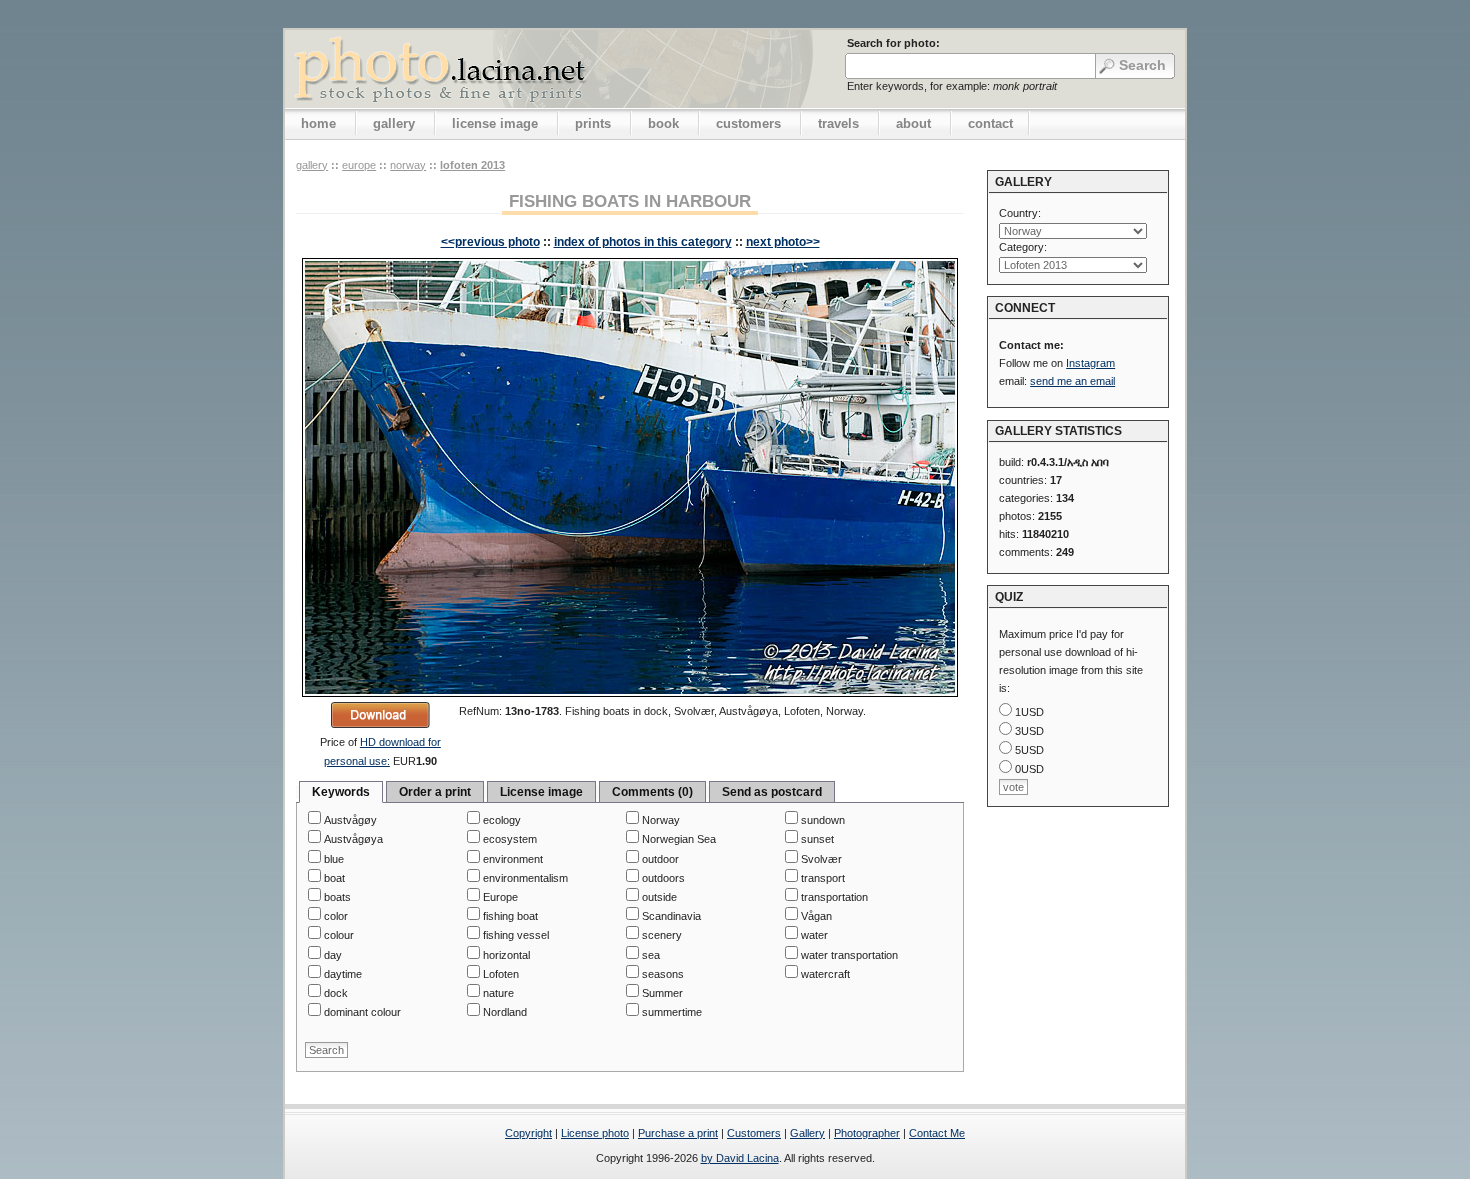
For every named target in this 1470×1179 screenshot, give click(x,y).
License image (541, 792)
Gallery (807, 1133)
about (913, 123)
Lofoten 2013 (472, 165)
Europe (359, 165)
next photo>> (783, 242)
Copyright (528, 1133)
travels (838, 123)
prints (593, 123)
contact (990, 123)
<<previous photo (490, 242)
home (318, 123)
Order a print (435, 792)
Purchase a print (678, 1133)
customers (748, 123)
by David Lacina (740, 1158)
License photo (595, 1133)
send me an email (1072, 381)
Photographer (867, 1133)
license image (495, 123)
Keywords (341, 792)
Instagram (1090, 363)
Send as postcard (772, 792)
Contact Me (937, 1133)
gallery (394, 123)
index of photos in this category (643, 242)
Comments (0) (652, 792)
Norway (408, 165)
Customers (754, 1133)
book (663, 123)
